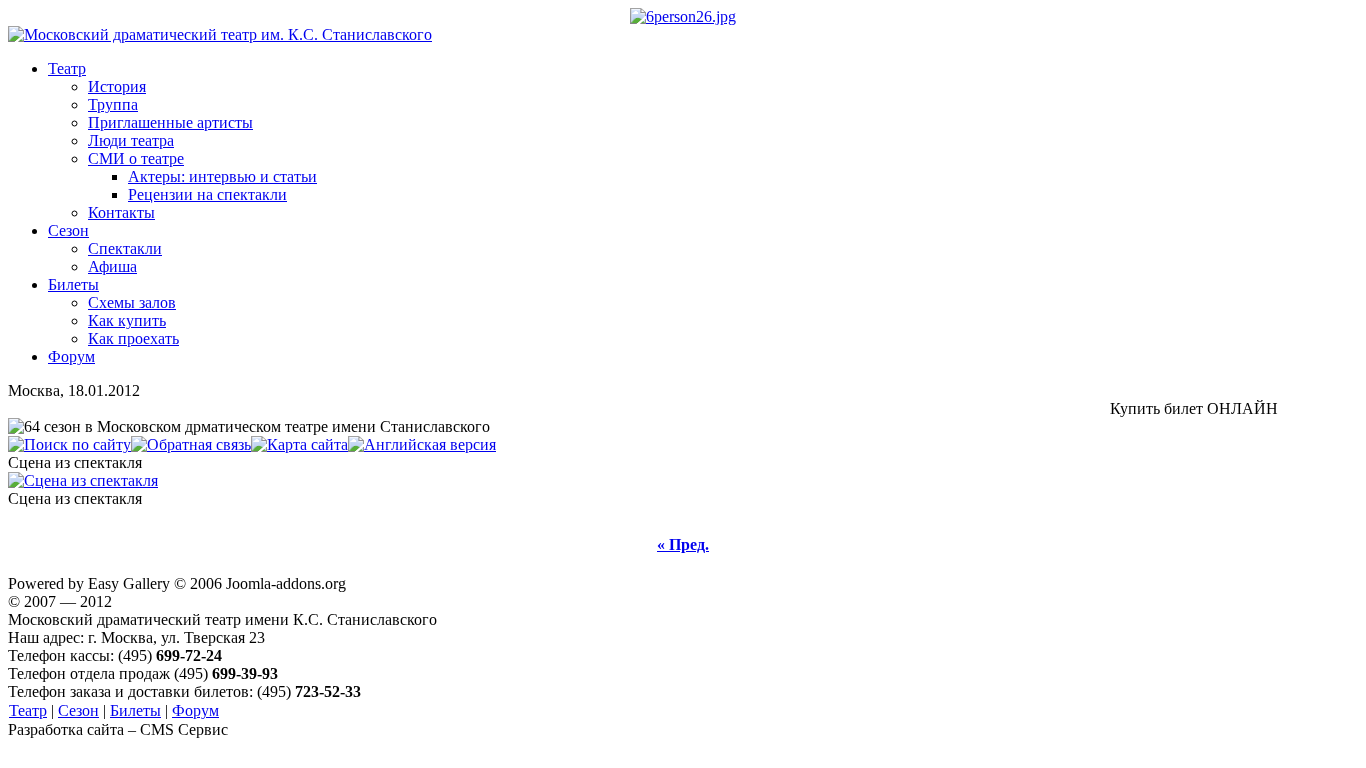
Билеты (73, 284)
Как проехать (133, 338)
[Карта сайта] (299, 444)
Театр (67, 68)
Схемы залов (132, 302)
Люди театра (131, 140)
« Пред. (683, 544)
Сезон (68, 230)
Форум (71, 356)
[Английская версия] (422, 444)
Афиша (112, 266)
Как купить (127, 320)
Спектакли (125, 248)
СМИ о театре (136, 158)
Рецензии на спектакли (207, 194)
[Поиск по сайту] (69, 444)
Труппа (113, 104)
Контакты (121, 212)
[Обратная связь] (191, 444)
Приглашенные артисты (170, 122)
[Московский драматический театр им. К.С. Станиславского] (220, 34)
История (117, 86)
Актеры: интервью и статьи (222, 176)
